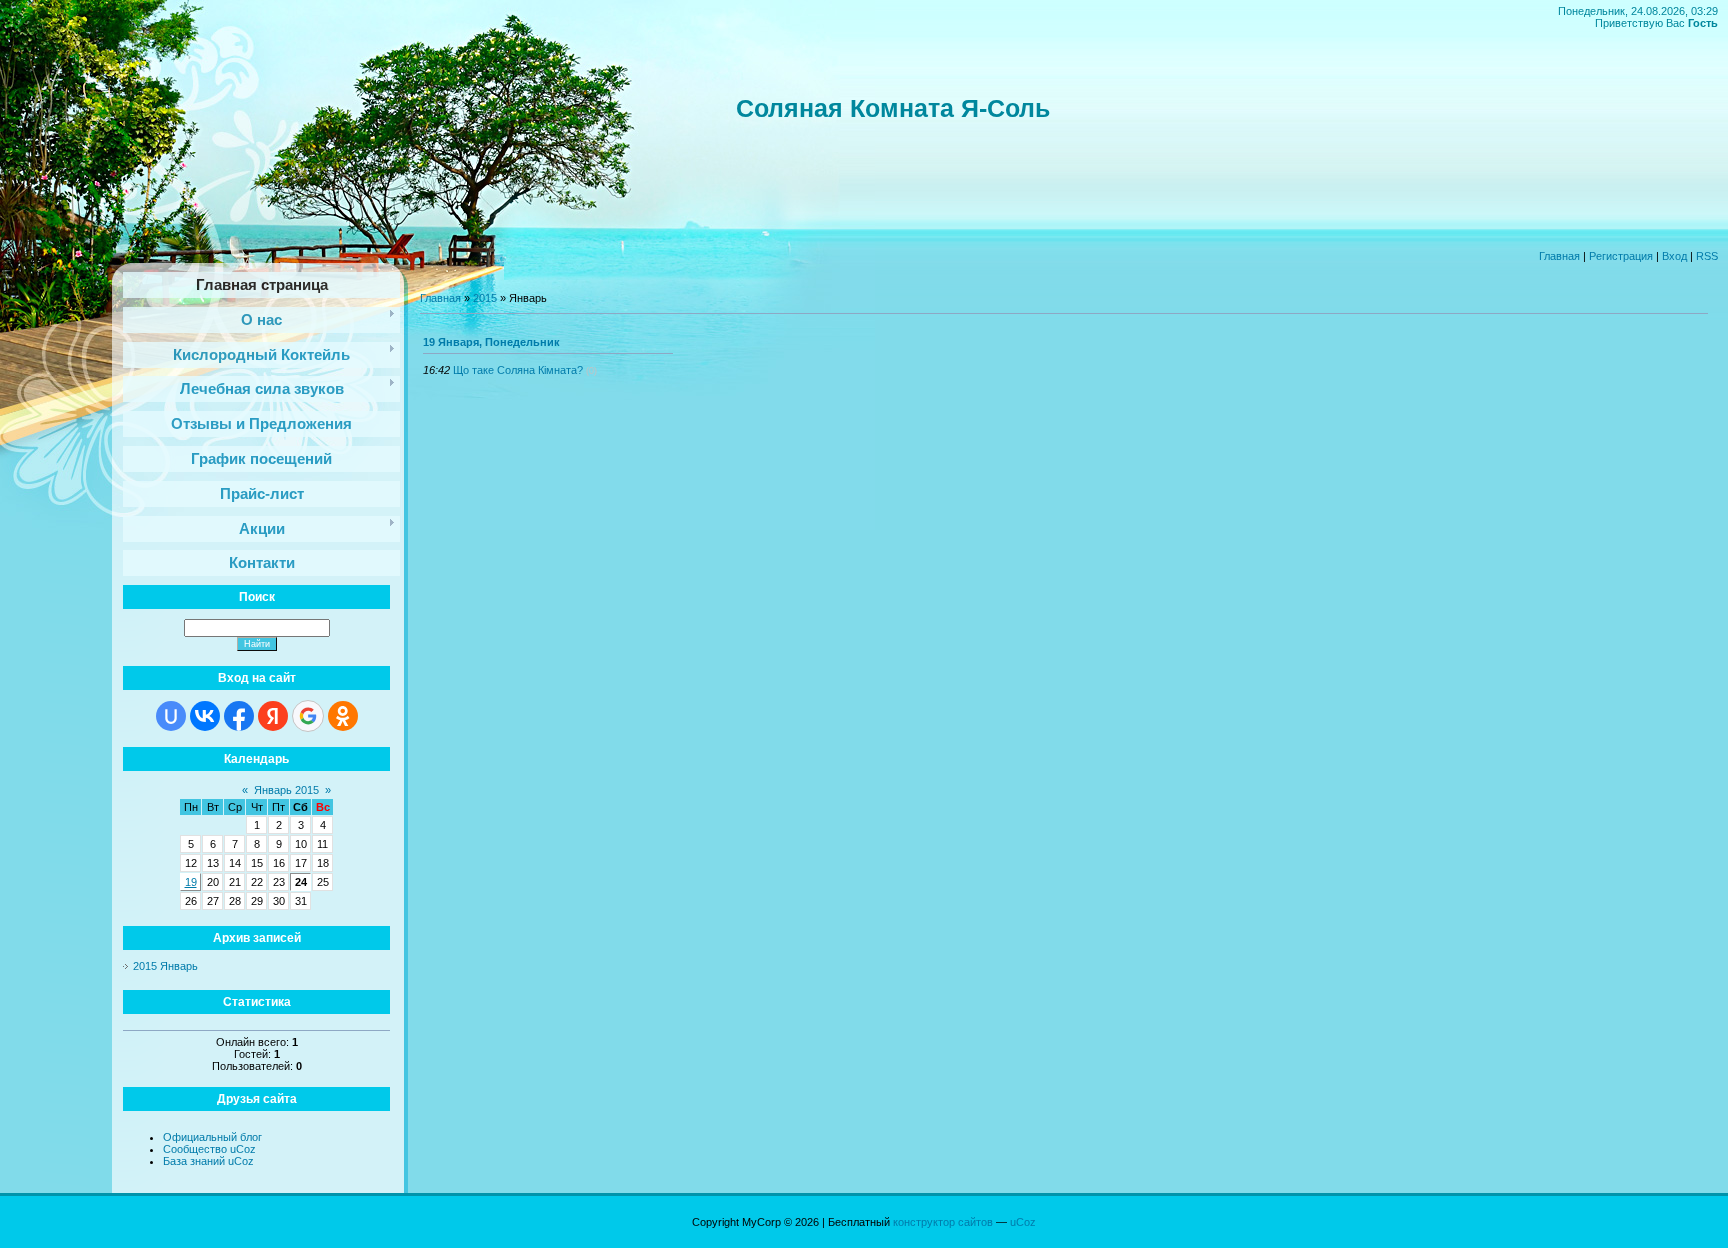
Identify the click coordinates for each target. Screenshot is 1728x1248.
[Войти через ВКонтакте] (205, 716)
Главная (1559, 256)
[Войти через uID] (171, 716)
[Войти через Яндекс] (273, 716)
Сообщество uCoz (209, 1149)
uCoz (1023, 1222)
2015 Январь (165, 966)
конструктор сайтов (943, 1222)
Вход (1674, 256)
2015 (485, 298)
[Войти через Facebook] (239, 716)
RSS (1707, 256)
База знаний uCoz (208, 1161)
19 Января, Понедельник (491, 342)
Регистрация (1621, 256)
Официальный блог (212, 1137)
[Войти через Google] (308, 716)
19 (191, 882)
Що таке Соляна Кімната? (518, 370)
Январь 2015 (286, 790)
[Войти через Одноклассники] (343, 716)
